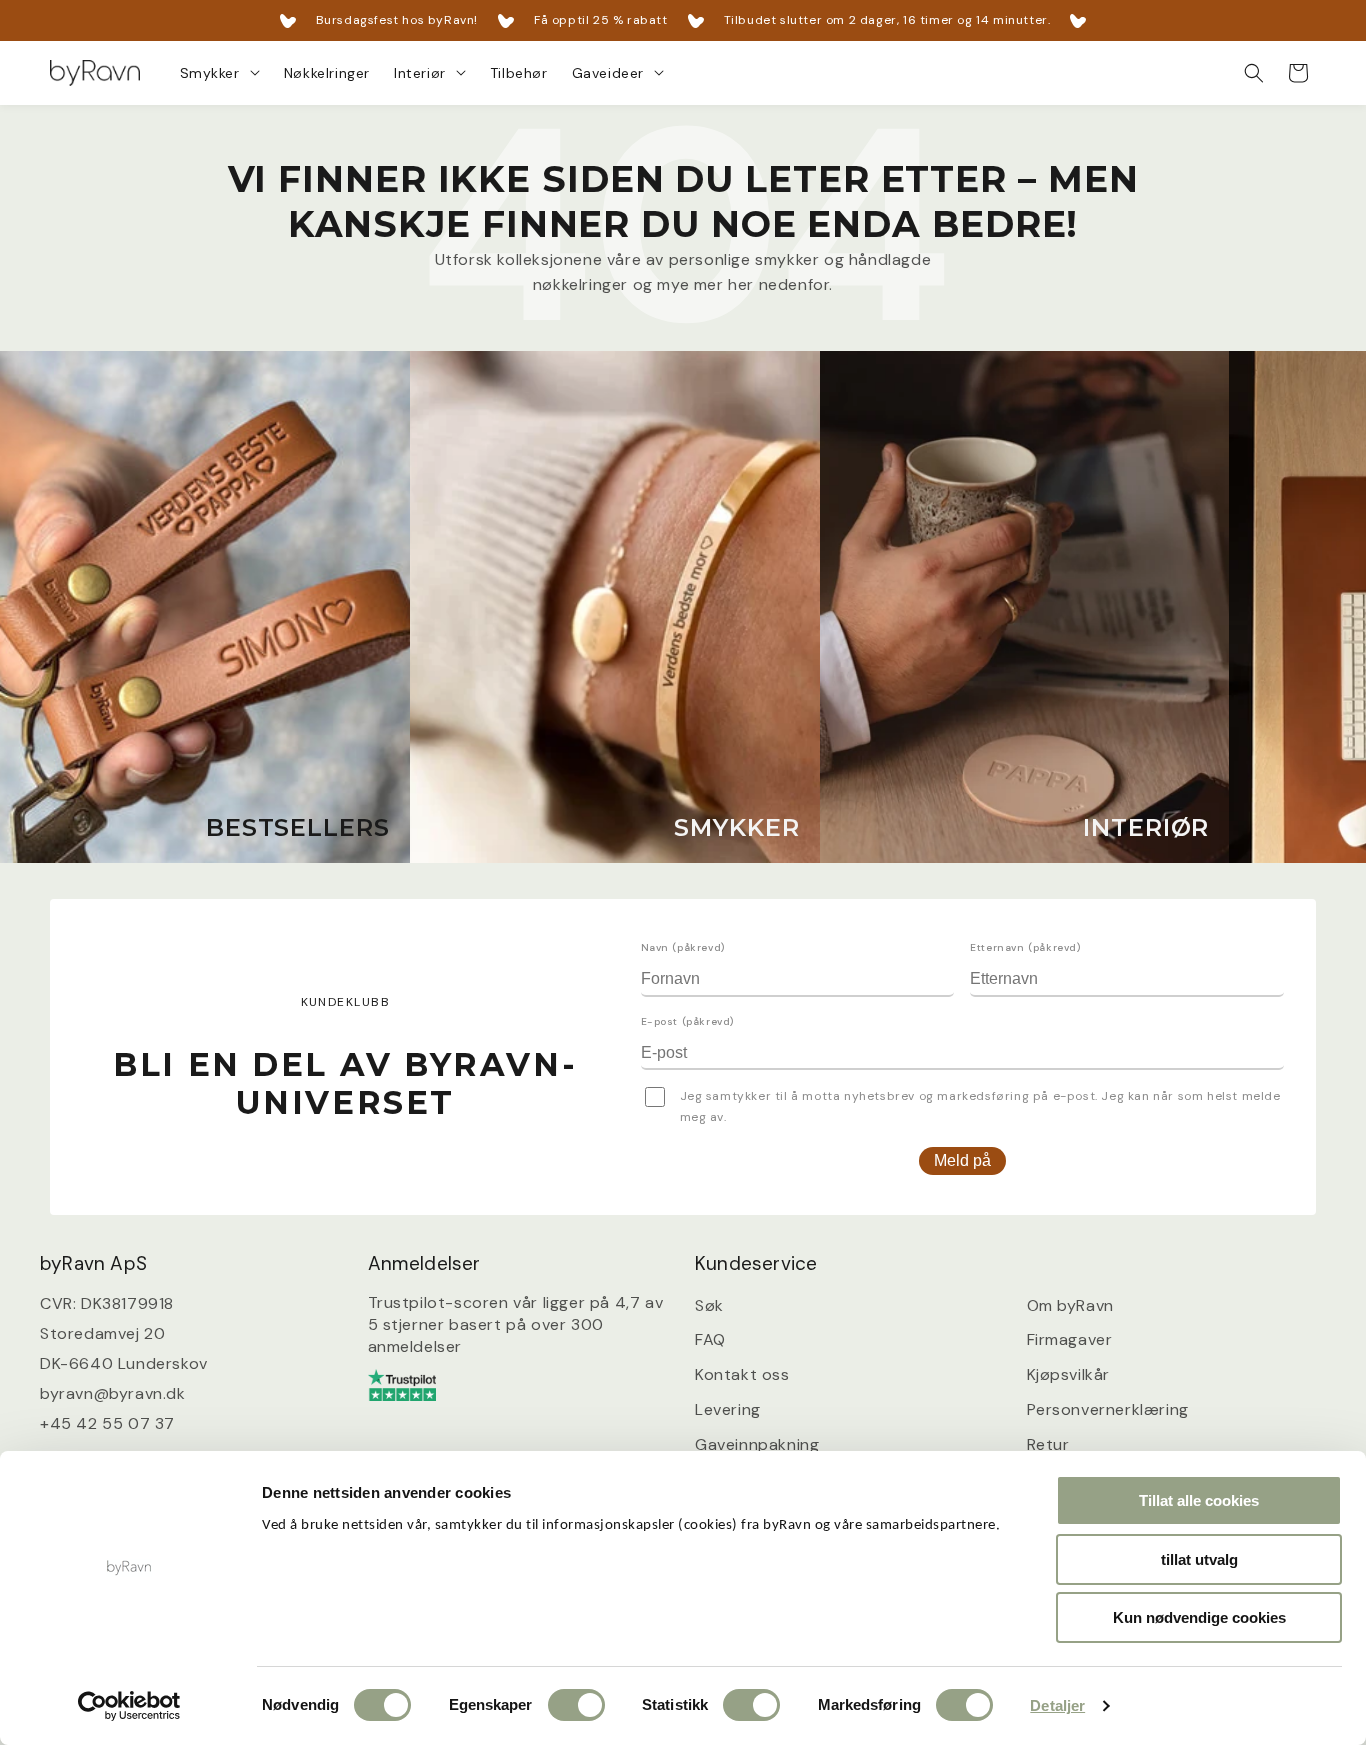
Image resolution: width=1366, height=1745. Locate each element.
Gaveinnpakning (757, 1443)
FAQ (710, 1339)
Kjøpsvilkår (1069, 1374)
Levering (728, 1409)
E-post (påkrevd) (688, 1021)
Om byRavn (1070, 1304)
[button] (220, 73)
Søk (709, 1304)
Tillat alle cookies (1199, 1500)
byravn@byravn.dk (113, 1392)
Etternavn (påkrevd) (1025, 947)
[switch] (576, 1705)
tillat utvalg (1199, 1559)
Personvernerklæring (1108, 1409)
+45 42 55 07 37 (107, 1422)
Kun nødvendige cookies (1199, 1617)
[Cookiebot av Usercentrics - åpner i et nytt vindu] (129, 1706)
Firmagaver (1070, 1339)
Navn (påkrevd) (683, 947)
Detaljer (1057, 1705)
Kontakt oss (742, 1374)
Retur (1048, 1443)
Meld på (962, 1160)
